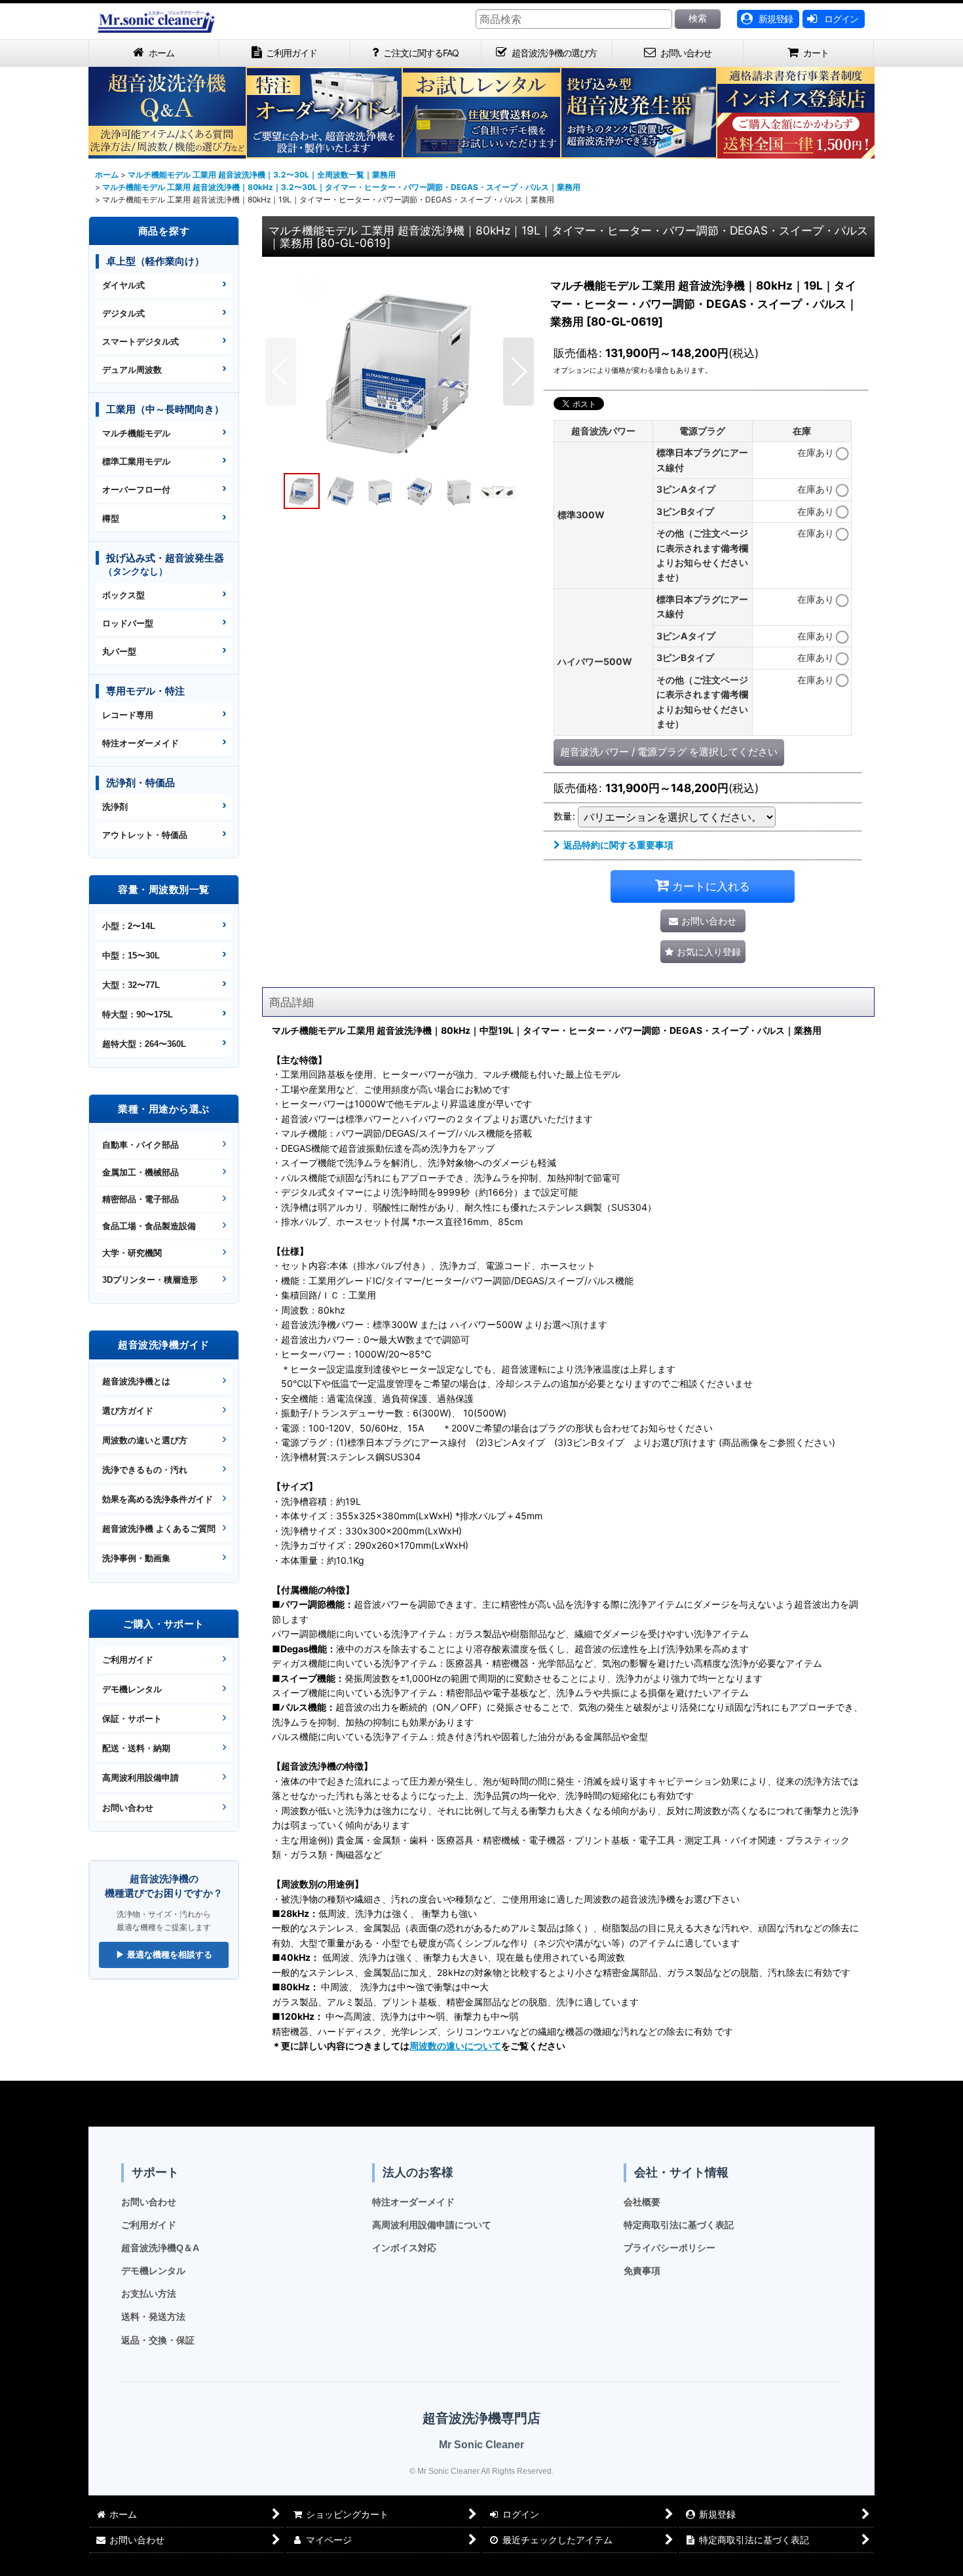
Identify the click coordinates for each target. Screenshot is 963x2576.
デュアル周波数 (132, 370)
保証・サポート (132, 1719)
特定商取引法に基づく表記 (679, 2225)
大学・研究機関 (132, 1253)
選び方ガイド (128, 1411)
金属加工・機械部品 (141, 1172)
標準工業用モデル (136, 462)
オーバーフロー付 (136, 490)
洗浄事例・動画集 (136, 1558)
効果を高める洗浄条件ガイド (158, 1499)
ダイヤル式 (123, 285)
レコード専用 (128, 715)
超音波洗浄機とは (136, 1381)
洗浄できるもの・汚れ (145, 1470)
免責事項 (642, 2271)
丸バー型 (119, 652)
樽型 (111, 519)
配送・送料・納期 (136, 1748)
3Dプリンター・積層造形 (150, 1280)
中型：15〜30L (131, 956)
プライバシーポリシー (670, 2248)
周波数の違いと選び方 (145, 1440)
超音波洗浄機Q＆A (160, 2248)
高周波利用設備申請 (141, 1778)
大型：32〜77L (131, 985)
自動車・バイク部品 (141, 1145)
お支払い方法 (149, 2294)
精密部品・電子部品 (141, 1199)
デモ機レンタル (132, 1689)
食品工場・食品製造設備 (149, 1226)
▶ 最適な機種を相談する (164, 1955)
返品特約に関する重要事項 (618, 845)
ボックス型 (123, 595)
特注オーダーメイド (141, 743)
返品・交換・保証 (158, 2340)
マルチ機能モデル (136, 433)
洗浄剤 (115, 807)
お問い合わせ (128, 1808)
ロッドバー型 (128, 623)
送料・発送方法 (153, 2317)
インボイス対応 (404, 2248)
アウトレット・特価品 (145, 835)
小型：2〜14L (129, 926)
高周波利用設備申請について (432, 2225)
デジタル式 (123, 313)
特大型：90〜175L (138, 1014)
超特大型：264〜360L (144, 1044)
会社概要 (642, 2202)
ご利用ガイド (128, 1660)
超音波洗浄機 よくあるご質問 (159, 1529)
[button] (281, 371)
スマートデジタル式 (141, 342)
